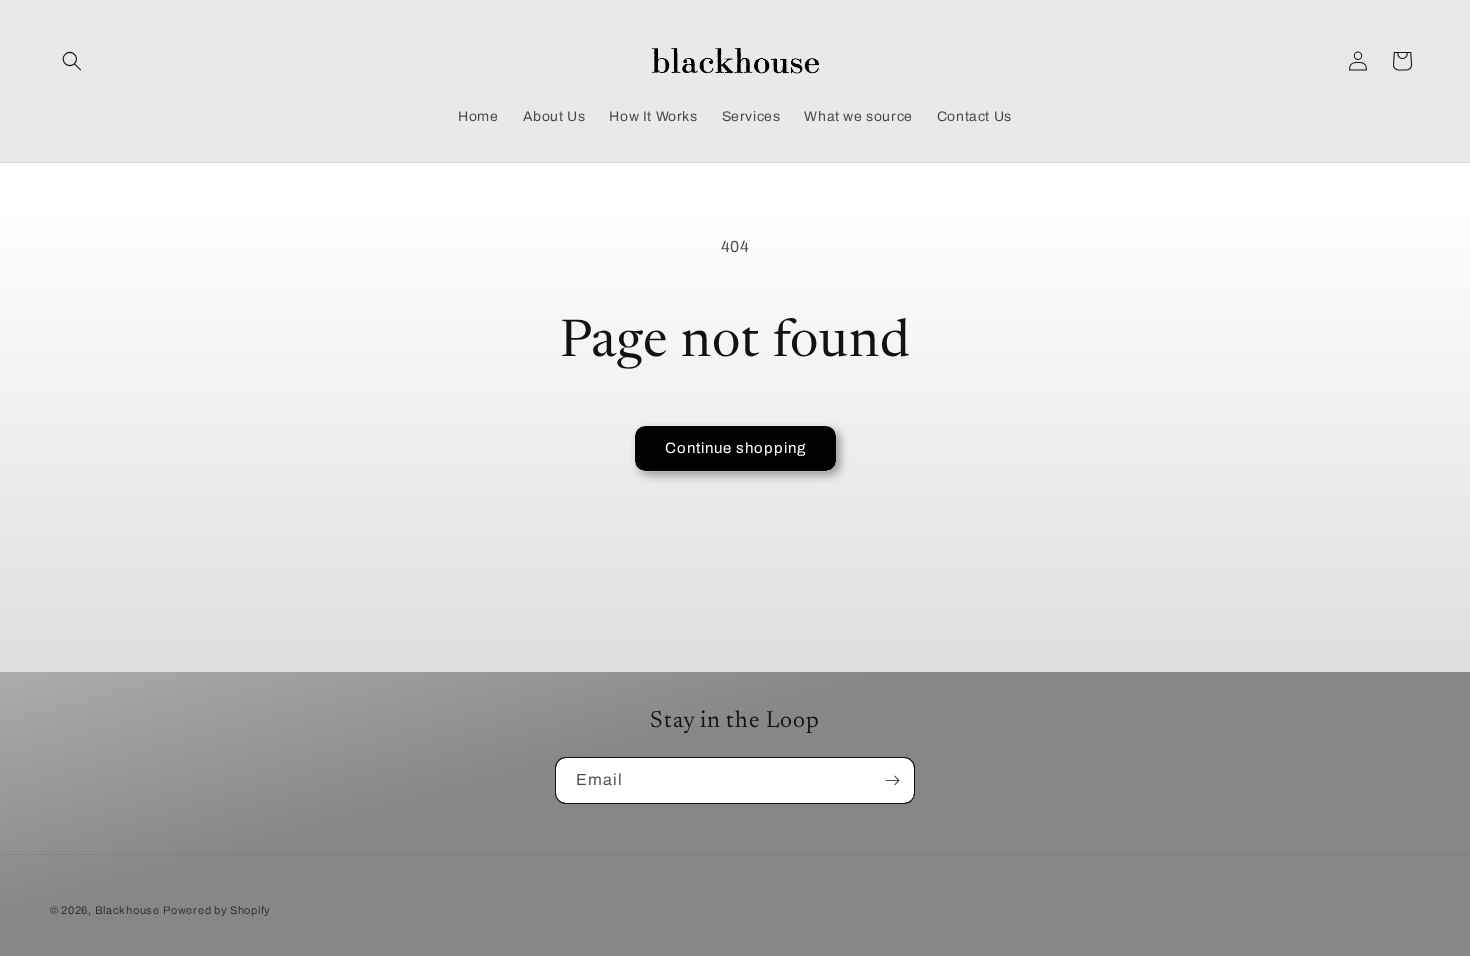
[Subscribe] (892, 780)
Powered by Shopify (217, 910)
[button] (72, 61)
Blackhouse (127, 910)
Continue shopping (735, 448)
